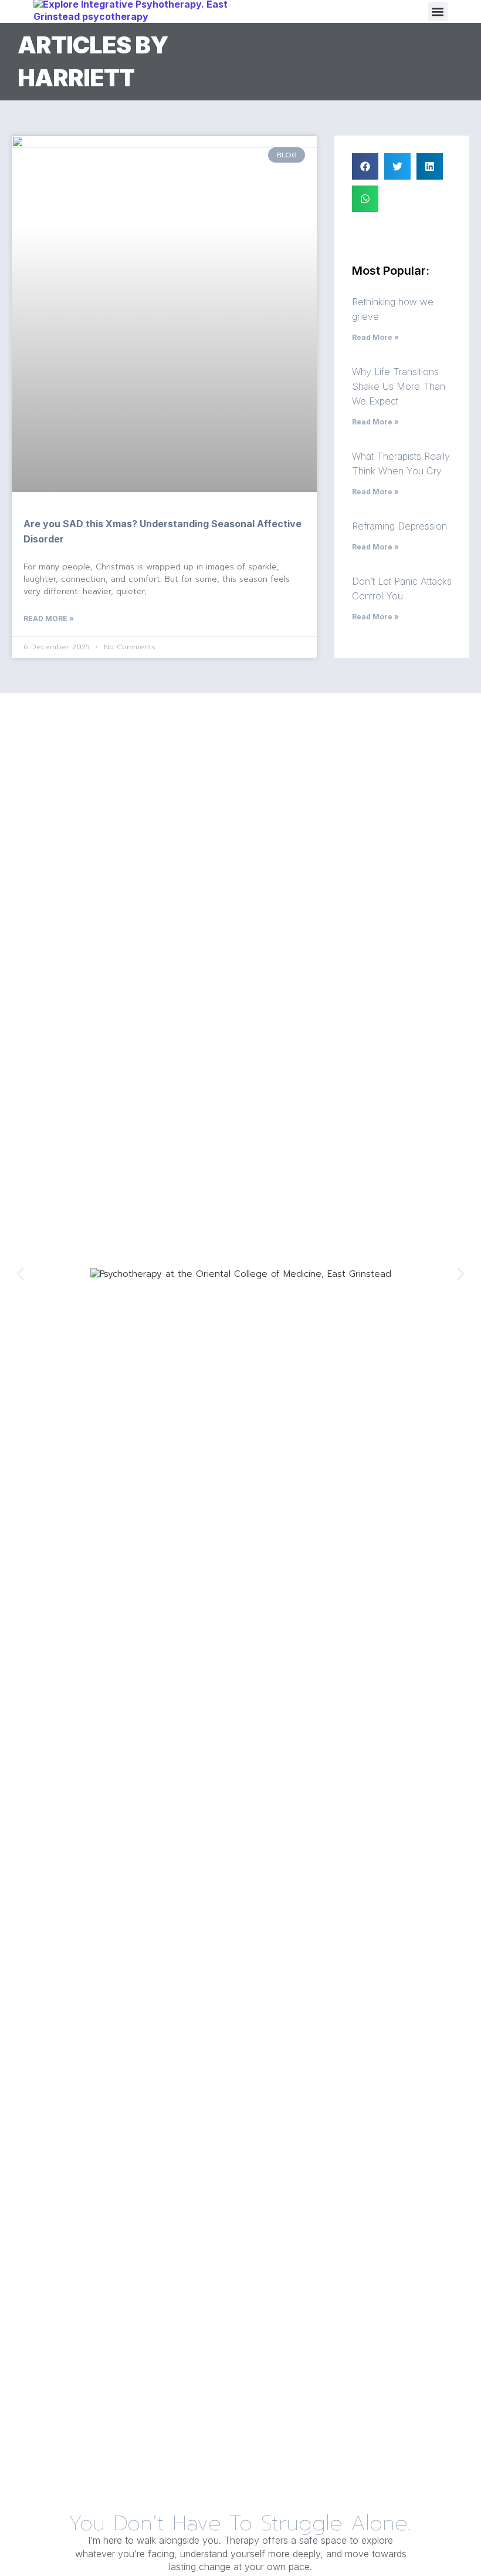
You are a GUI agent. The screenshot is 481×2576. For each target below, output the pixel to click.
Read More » (49, 618)
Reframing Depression (399, 526)
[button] (438, 11)
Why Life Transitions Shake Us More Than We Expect (399, 386)
